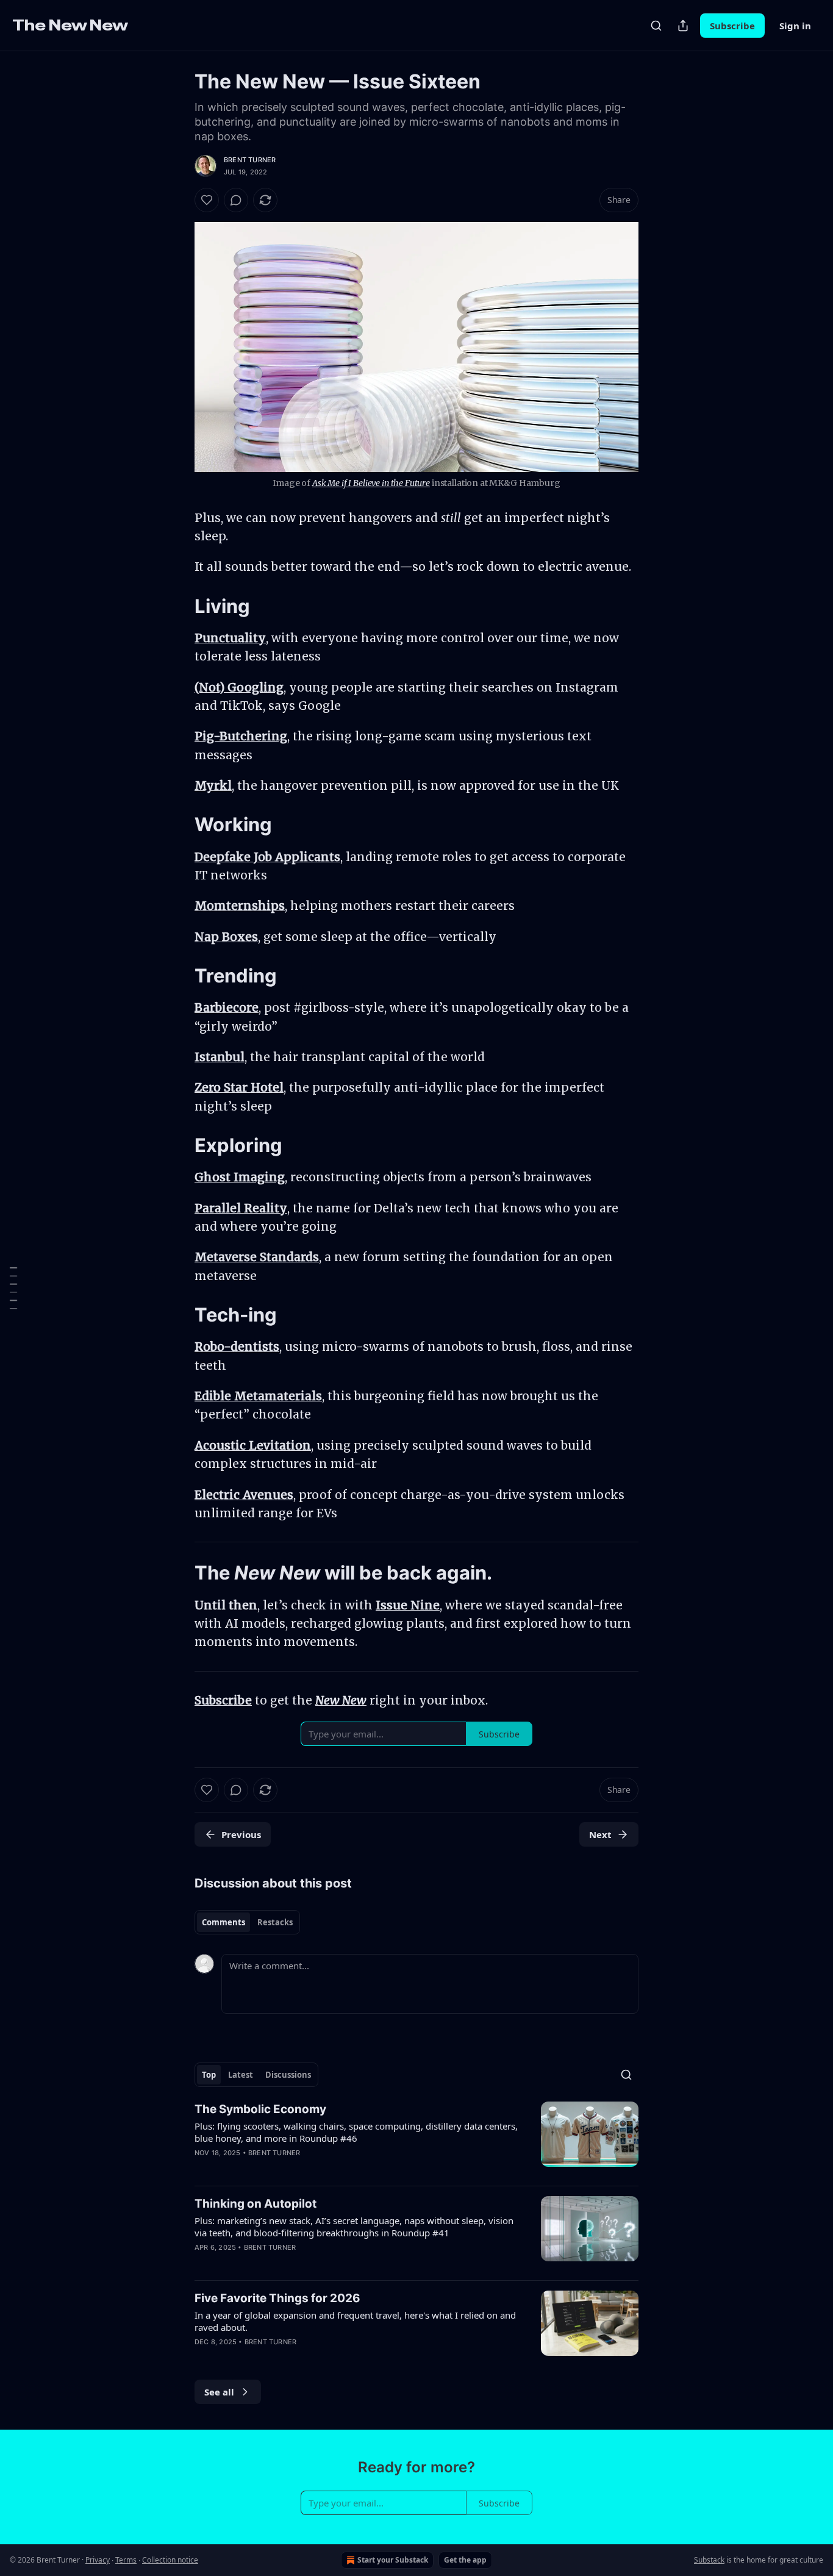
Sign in (795, 26)
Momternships (240, 906)
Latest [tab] (241, 2075)
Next (600, 1834)
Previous (241, 1834)
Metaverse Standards (257, 1257)
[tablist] (247, 1922)
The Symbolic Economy (260, 2109)
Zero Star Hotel (239, 1087)
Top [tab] (209, 2075)
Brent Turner (250, 160)
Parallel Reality (241, 1208)
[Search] (656, 26)
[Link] (177, 606)
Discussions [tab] (288, 2075)
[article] (416, 2139)
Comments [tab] (223, 1922)
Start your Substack (393, 2560)
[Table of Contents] (13, 1288)
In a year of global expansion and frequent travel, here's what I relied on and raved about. (355, 2321)
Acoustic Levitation (253, 1445)
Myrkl (213, 785)
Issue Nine (408, 1605)
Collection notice (170, 2560)
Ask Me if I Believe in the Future (371, 483)
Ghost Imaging (240, 1177)
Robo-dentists (237, 1347)
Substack (709, 2560)
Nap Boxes (226, 937)
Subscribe (732, 26)
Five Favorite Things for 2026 (277, 2298)
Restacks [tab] (275, 1922)
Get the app (465, 2560)
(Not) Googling (239, 687)
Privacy (98, 2560)
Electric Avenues (244, 1495)
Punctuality (230, 638)
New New (341, 1700)
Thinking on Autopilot (256, 2204)
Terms (126, 2560)
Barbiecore (227, 1007)
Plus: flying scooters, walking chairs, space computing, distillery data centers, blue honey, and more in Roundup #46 (356, 2132)
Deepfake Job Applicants (267, 857)
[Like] (207, 200)
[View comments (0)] (236, 200)
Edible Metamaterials (258, 1396)
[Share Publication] (683, 26)
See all (219, 2392)
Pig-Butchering (241, 736)
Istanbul (220, 1057)
